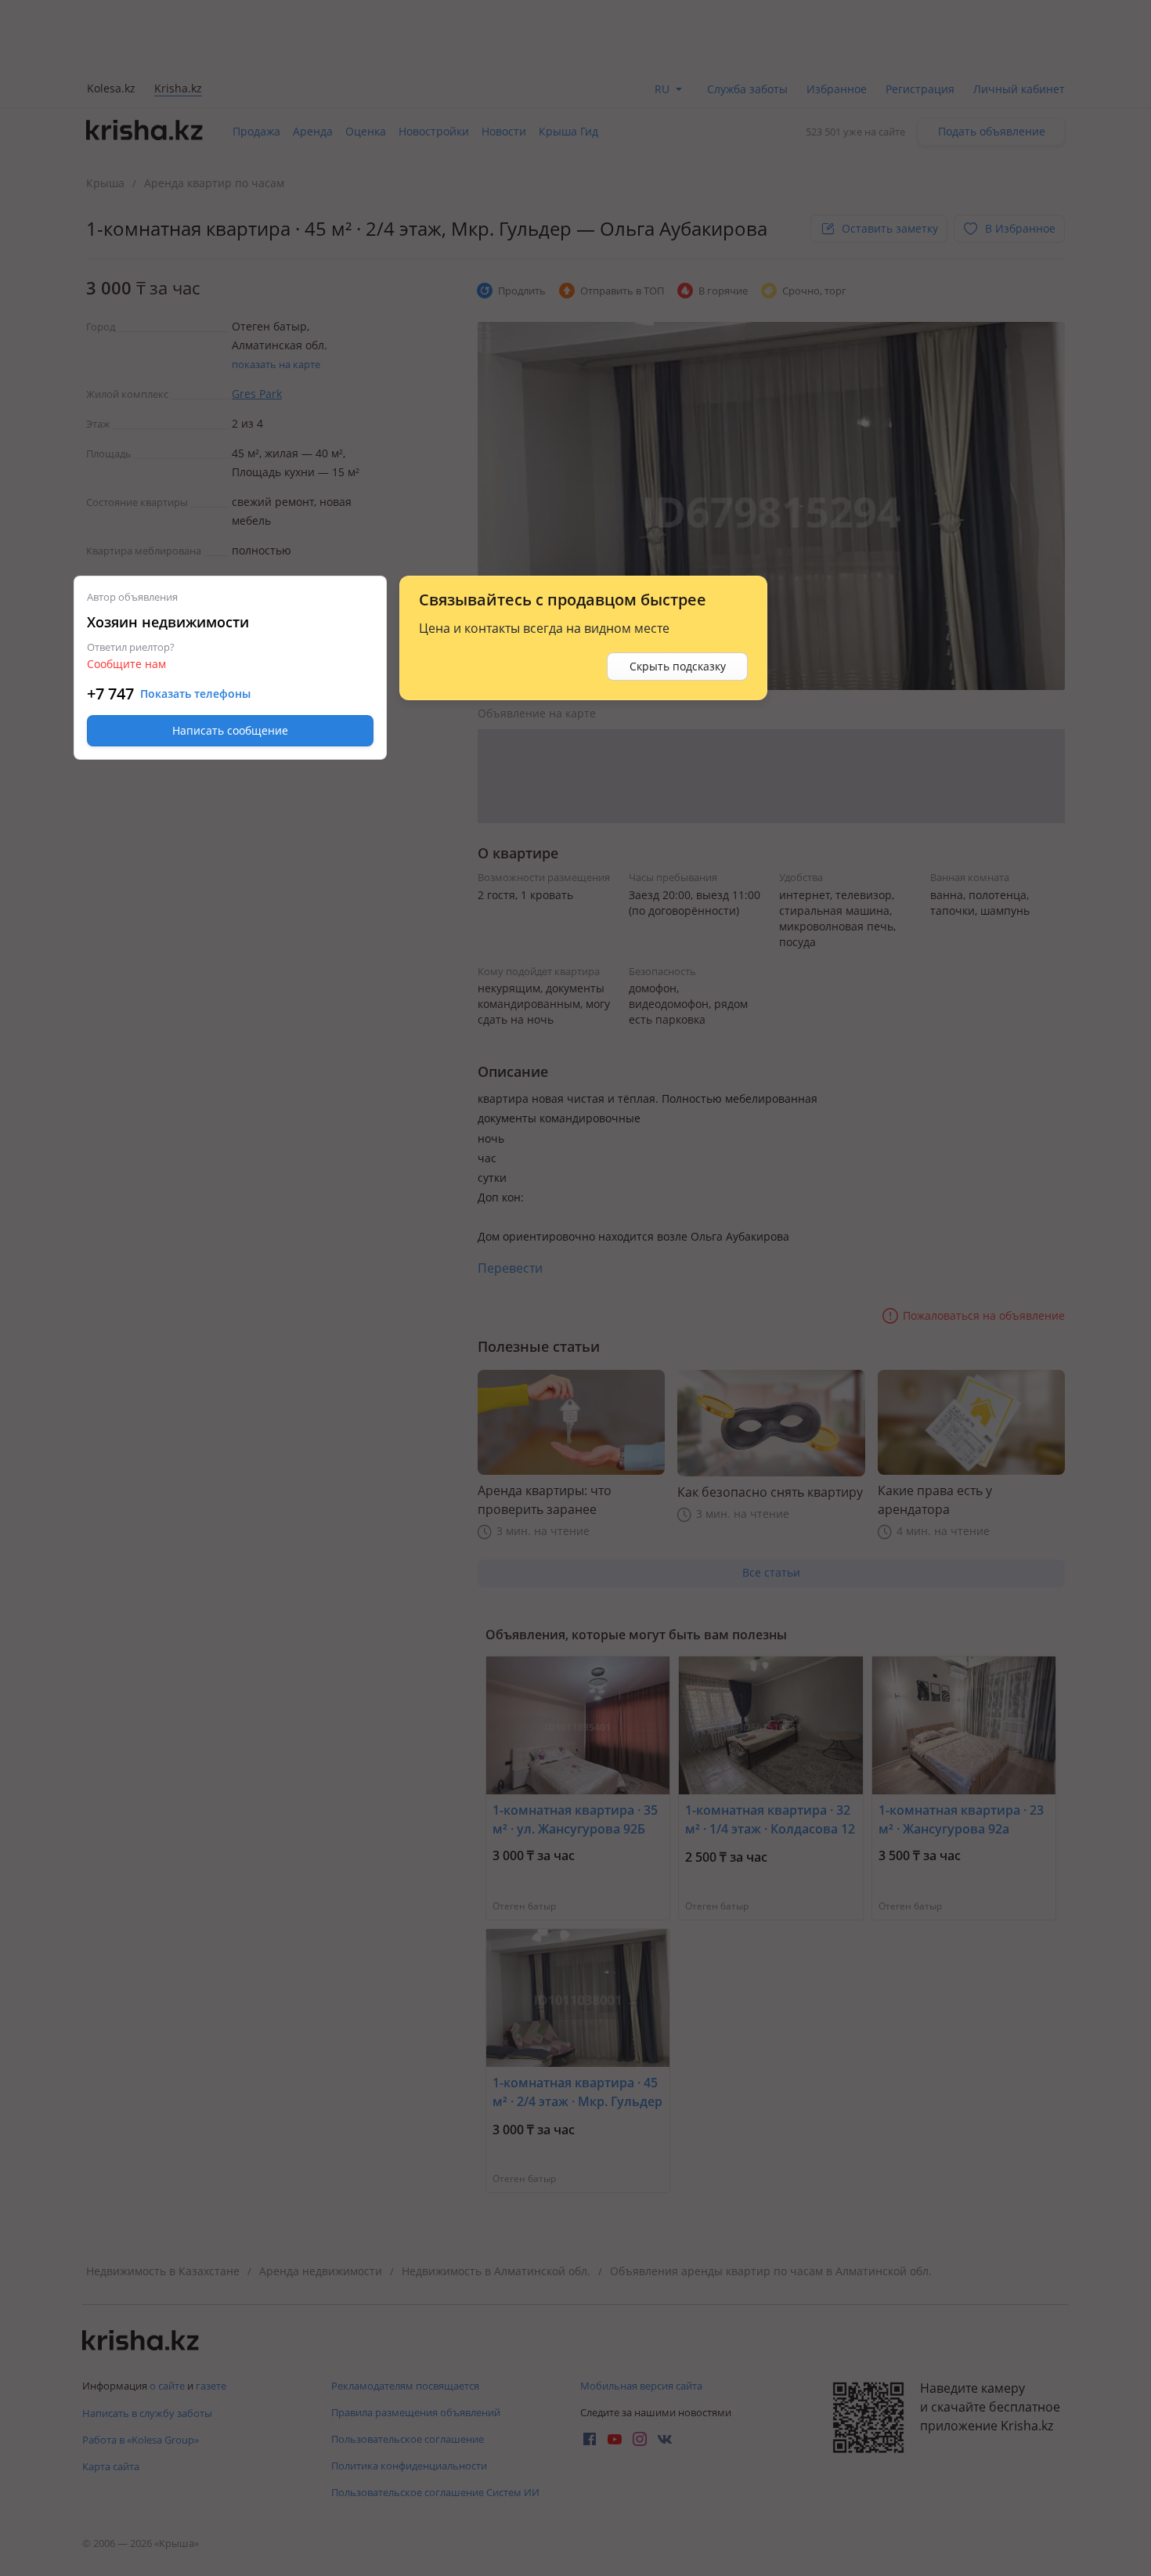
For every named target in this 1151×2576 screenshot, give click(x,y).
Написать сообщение (230, 730)
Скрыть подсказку (678, 666)
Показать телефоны (195, 694)
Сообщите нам (126, 664)
